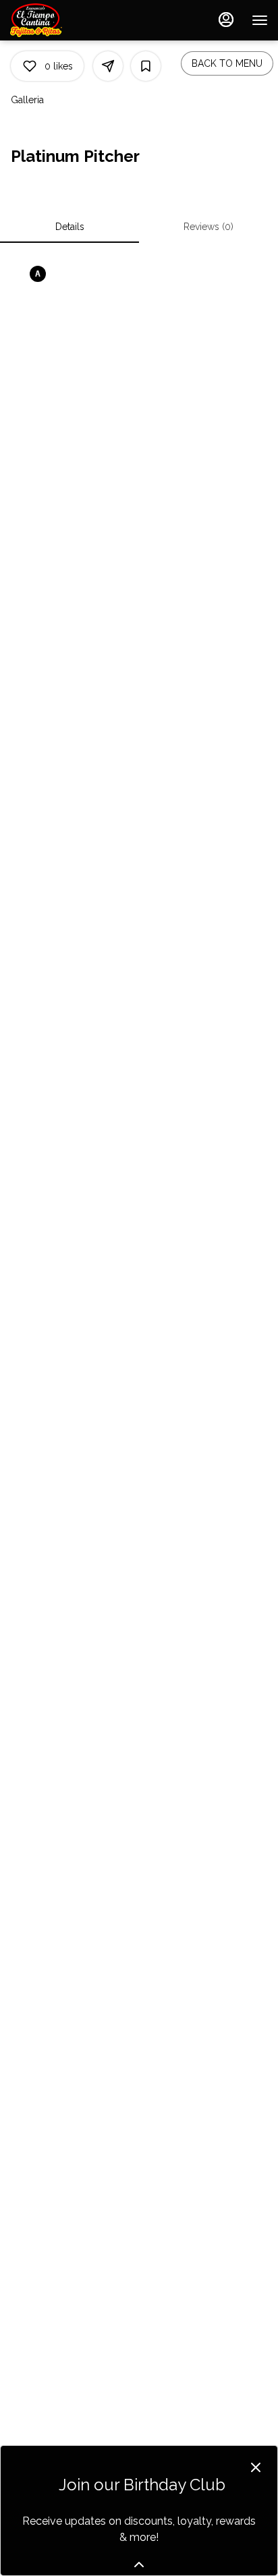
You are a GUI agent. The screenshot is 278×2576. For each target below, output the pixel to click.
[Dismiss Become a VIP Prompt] (256, 2467)
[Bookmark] (146, 66)
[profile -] (226, 20)
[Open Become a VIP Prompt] (139, 2565)
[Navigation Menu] (260, 20)
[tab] (69, 227)
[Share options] (108, 66)
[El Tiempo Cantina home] (71, 20)
